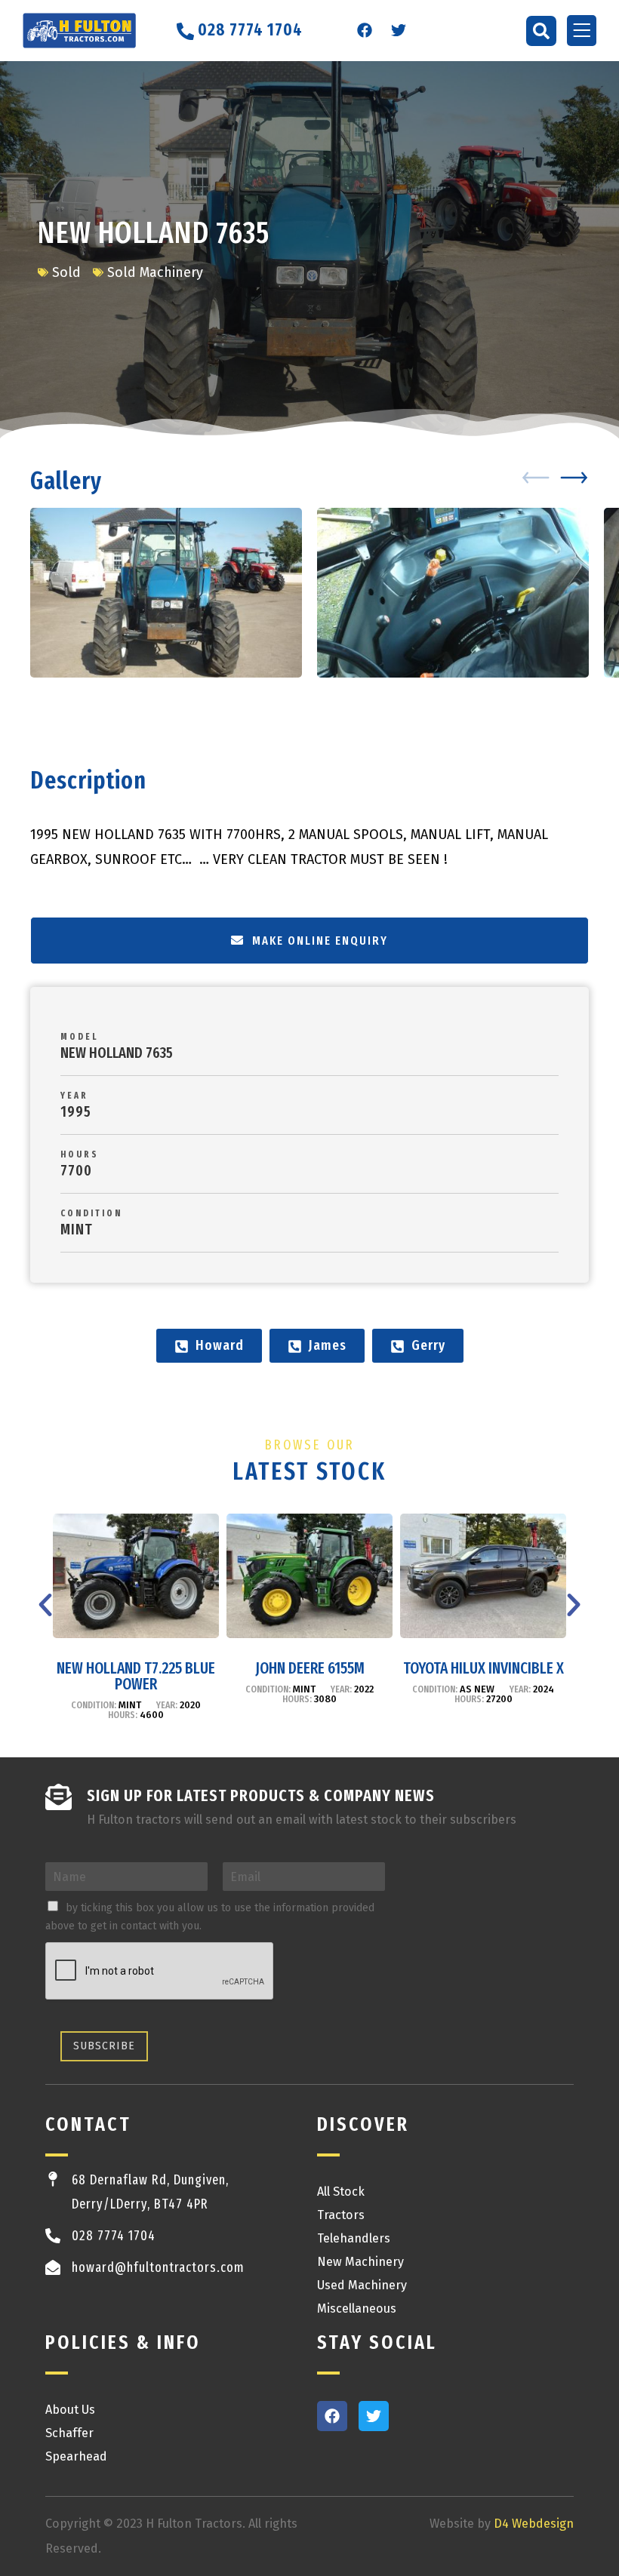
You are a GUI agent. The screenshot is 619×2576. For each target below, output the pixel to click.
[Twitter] (399, 30)
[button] (541, 31)
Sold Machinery (155, 272)
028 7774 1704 (114, 2236)
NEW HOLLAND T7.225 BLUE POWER (136, 1676)
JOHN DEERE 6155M (310, 1668)
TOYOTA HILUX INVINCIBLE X (483, 1668)
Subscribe (104, 2046)
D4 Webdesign (534, 2524)
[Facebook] (365, 30)
